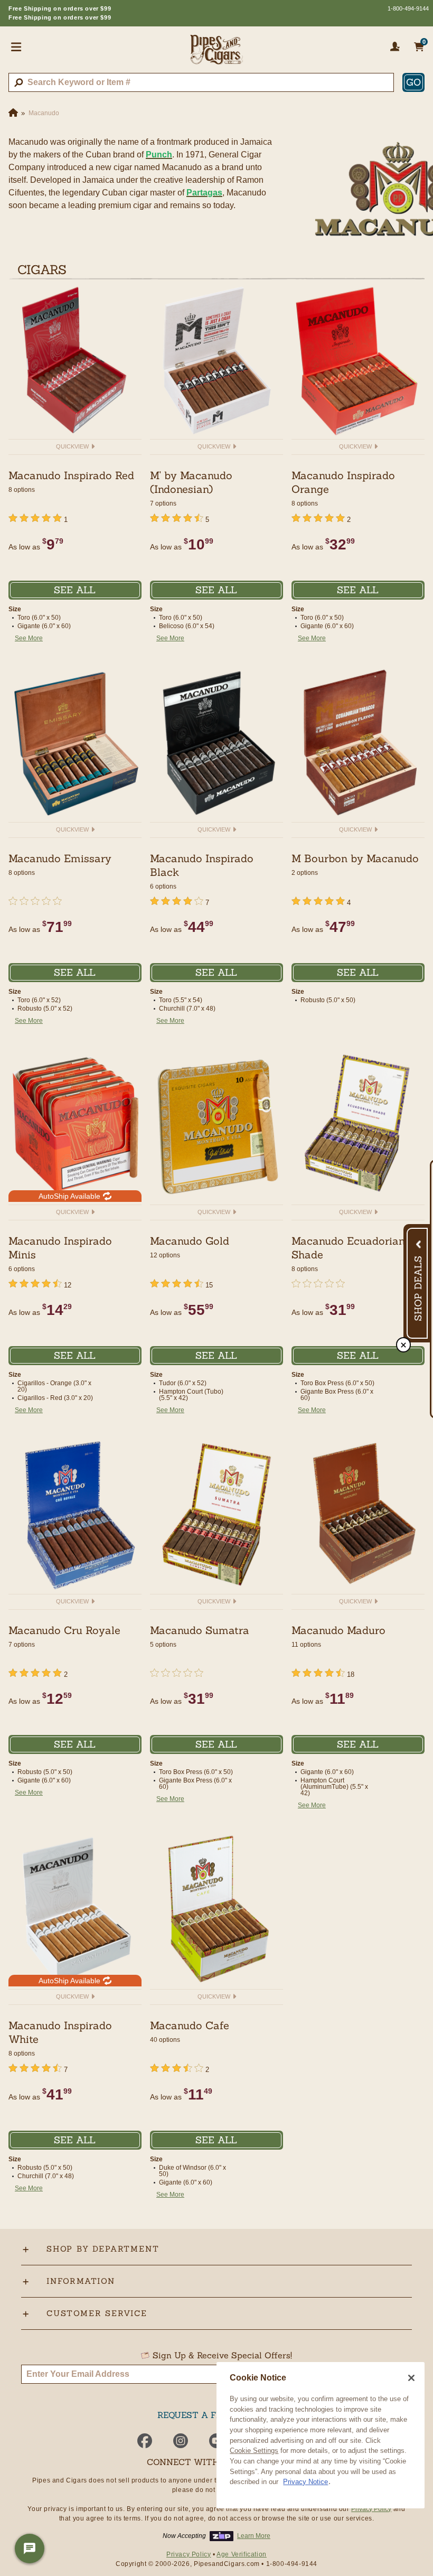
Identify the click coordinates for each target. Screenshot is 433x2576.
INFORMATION (81, 2281)
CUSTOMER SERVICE (97, 2313)
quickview (73, 446)
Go (413, 82)
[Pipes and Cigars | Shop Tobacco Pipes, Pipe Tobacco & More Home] (216, 54)
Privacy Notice (305, 2482)
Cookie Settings (254, 2451)
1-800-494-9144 (408, 8)
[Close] (411, 2378)
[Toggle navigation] (16, 46)
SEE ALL (75, 590)
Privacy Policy (371, 2509)
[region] (321, 2435)
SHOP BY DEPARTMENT (103, 2249)
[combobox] (201, 82)
